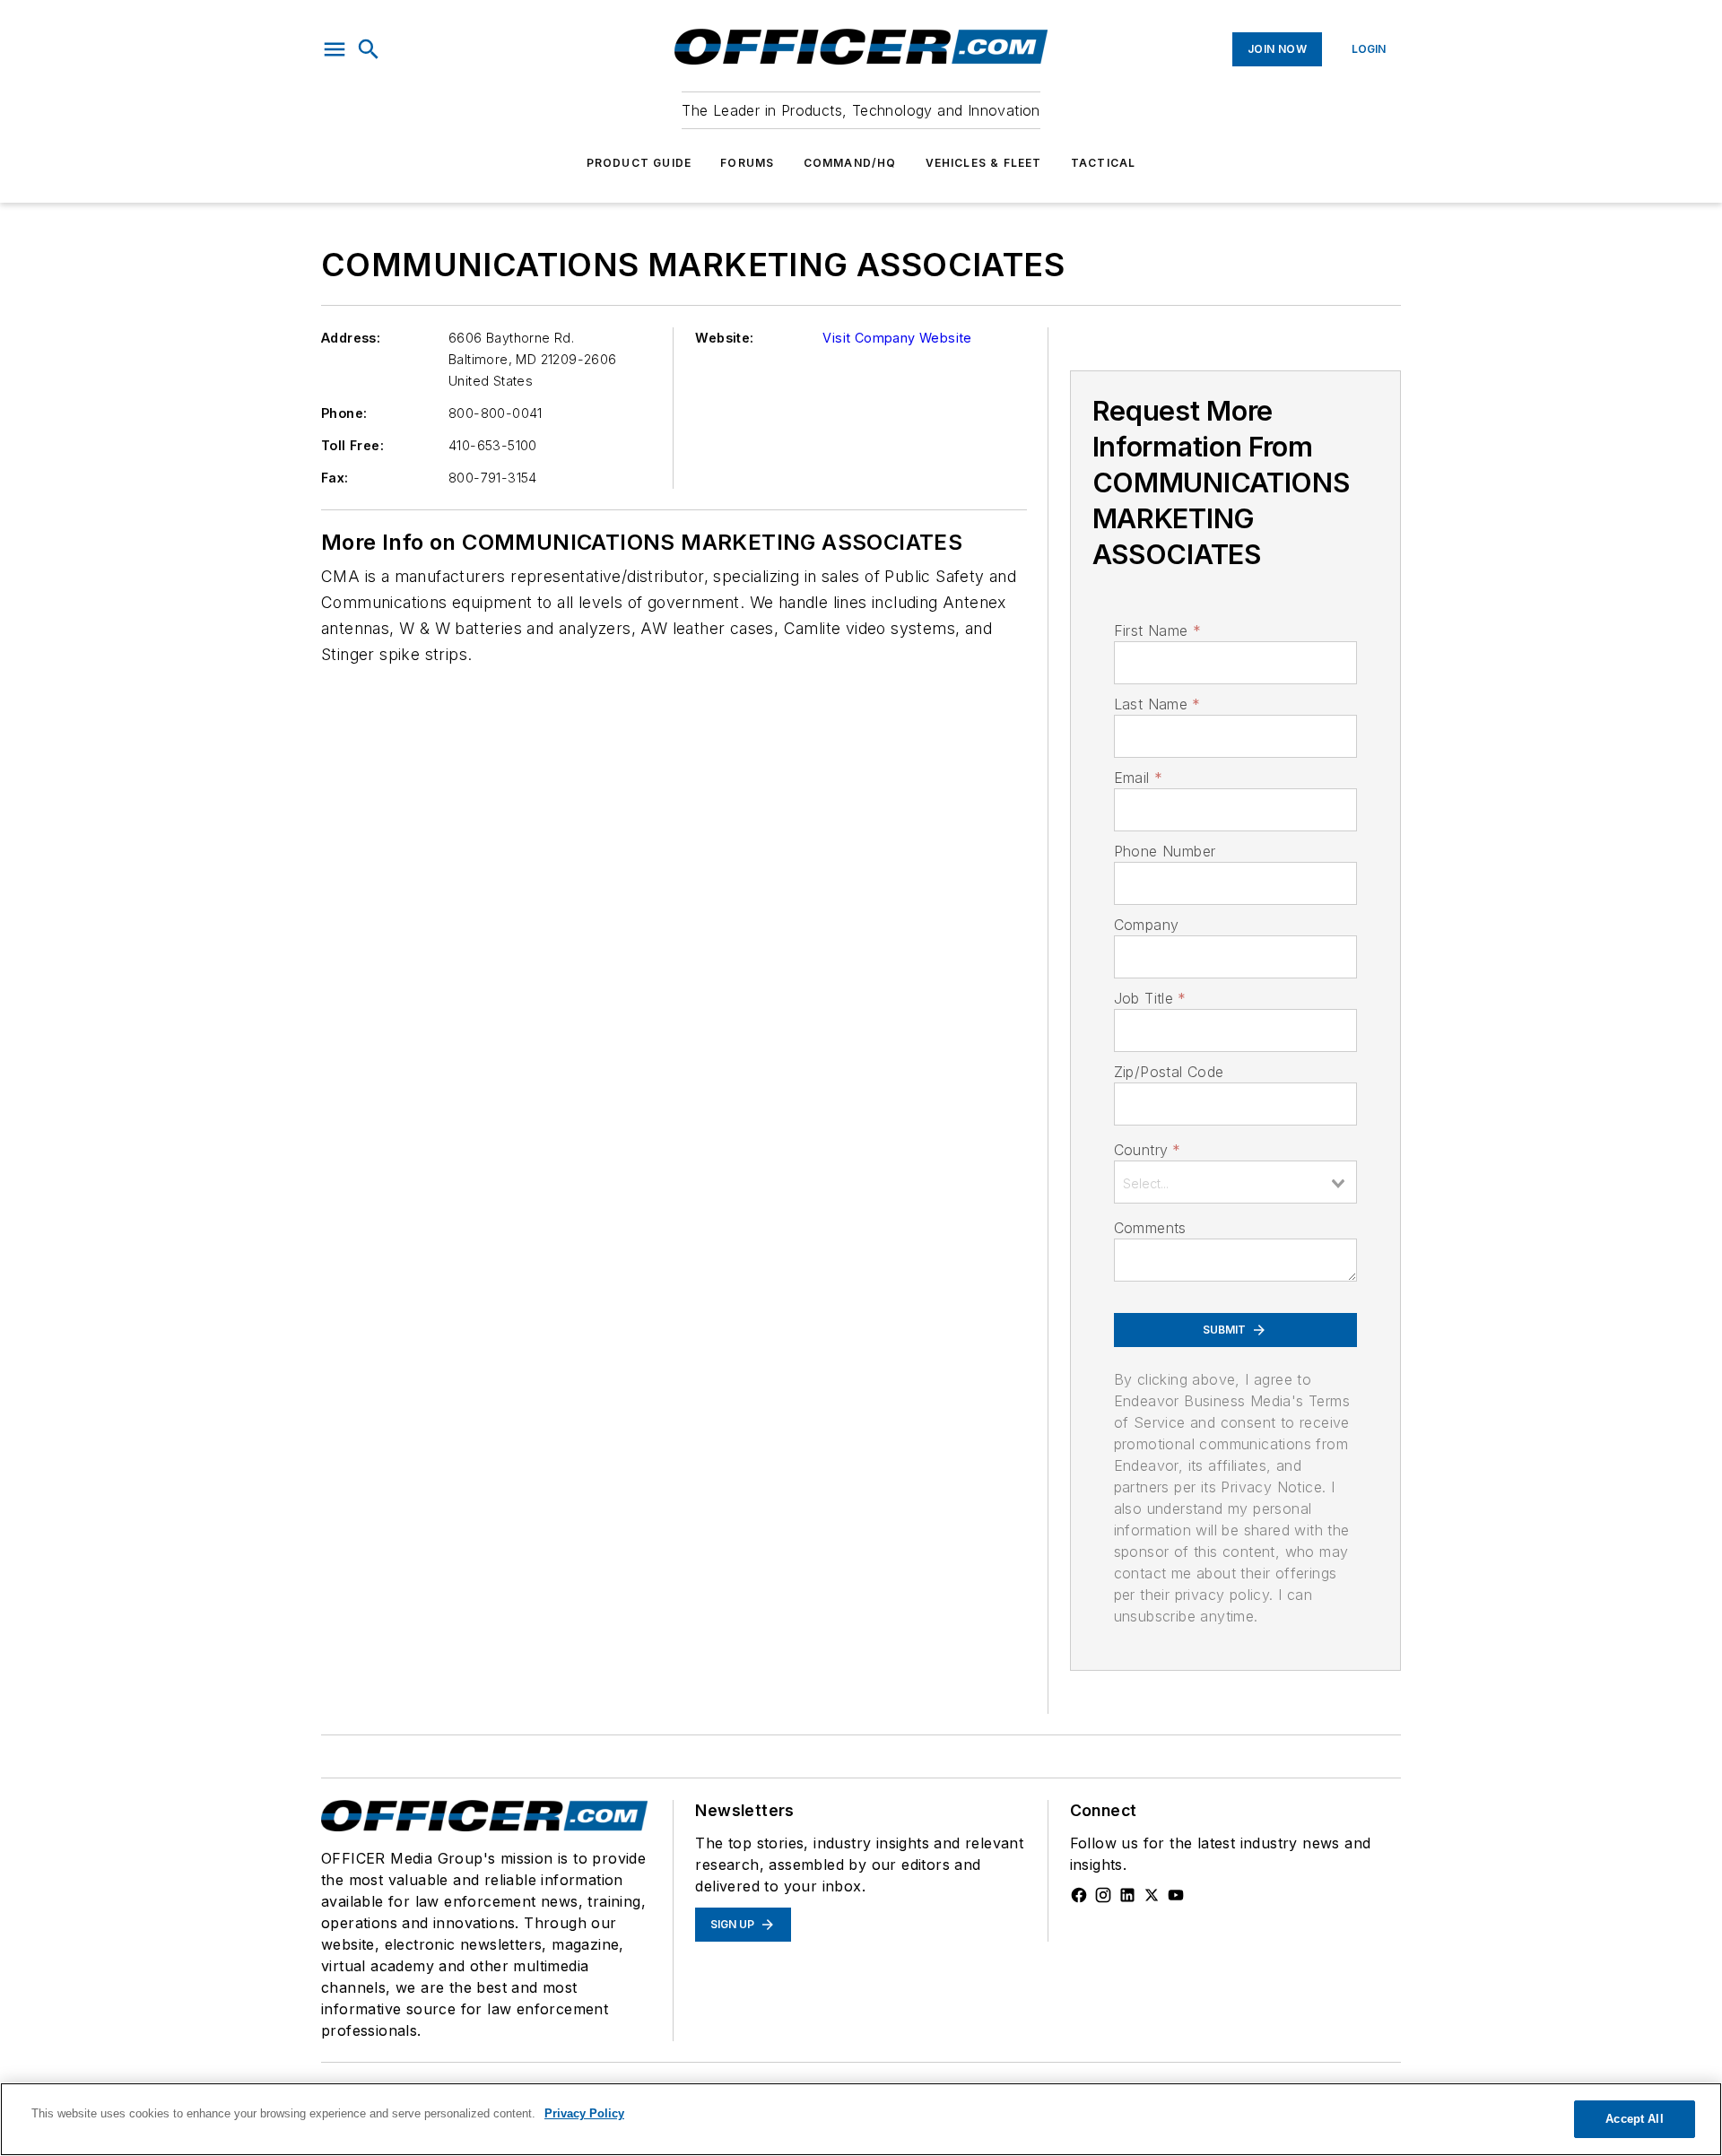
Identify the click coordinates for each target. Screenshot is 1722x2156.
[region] (861, 2119)
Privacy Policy (584, 2113)
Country (1148, 1150)
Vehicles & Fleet (984, 163)
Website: (724, 338)
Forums (747, 163)
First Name (1157, 630)
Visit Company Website (897, 338)
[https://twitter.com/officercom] (1152, 1895)
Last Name (1157, 704)
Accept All (1634, 2119)
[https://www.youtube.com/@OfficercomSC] (1176, 1895)
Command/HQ (850, 163)
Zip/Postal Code (1169, 1072)
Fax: (335, 478)
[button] (335, 49)
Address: (351, 338)
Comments (1150, 1228)
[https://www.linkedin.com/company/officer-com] (1127, 1895)
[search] (369, 49)
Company (1147, 925)
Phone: (344, 413)
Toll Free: (352, 445)
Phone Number (1165, 851)
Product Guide (639, 163)
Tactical (1104, 163)
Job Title (1150, 998)
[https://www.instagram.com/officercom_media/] (1103, 1895)
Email (1138, 778)
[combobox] (1235, 1182)
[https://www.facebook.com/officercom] (1079, 1895)
